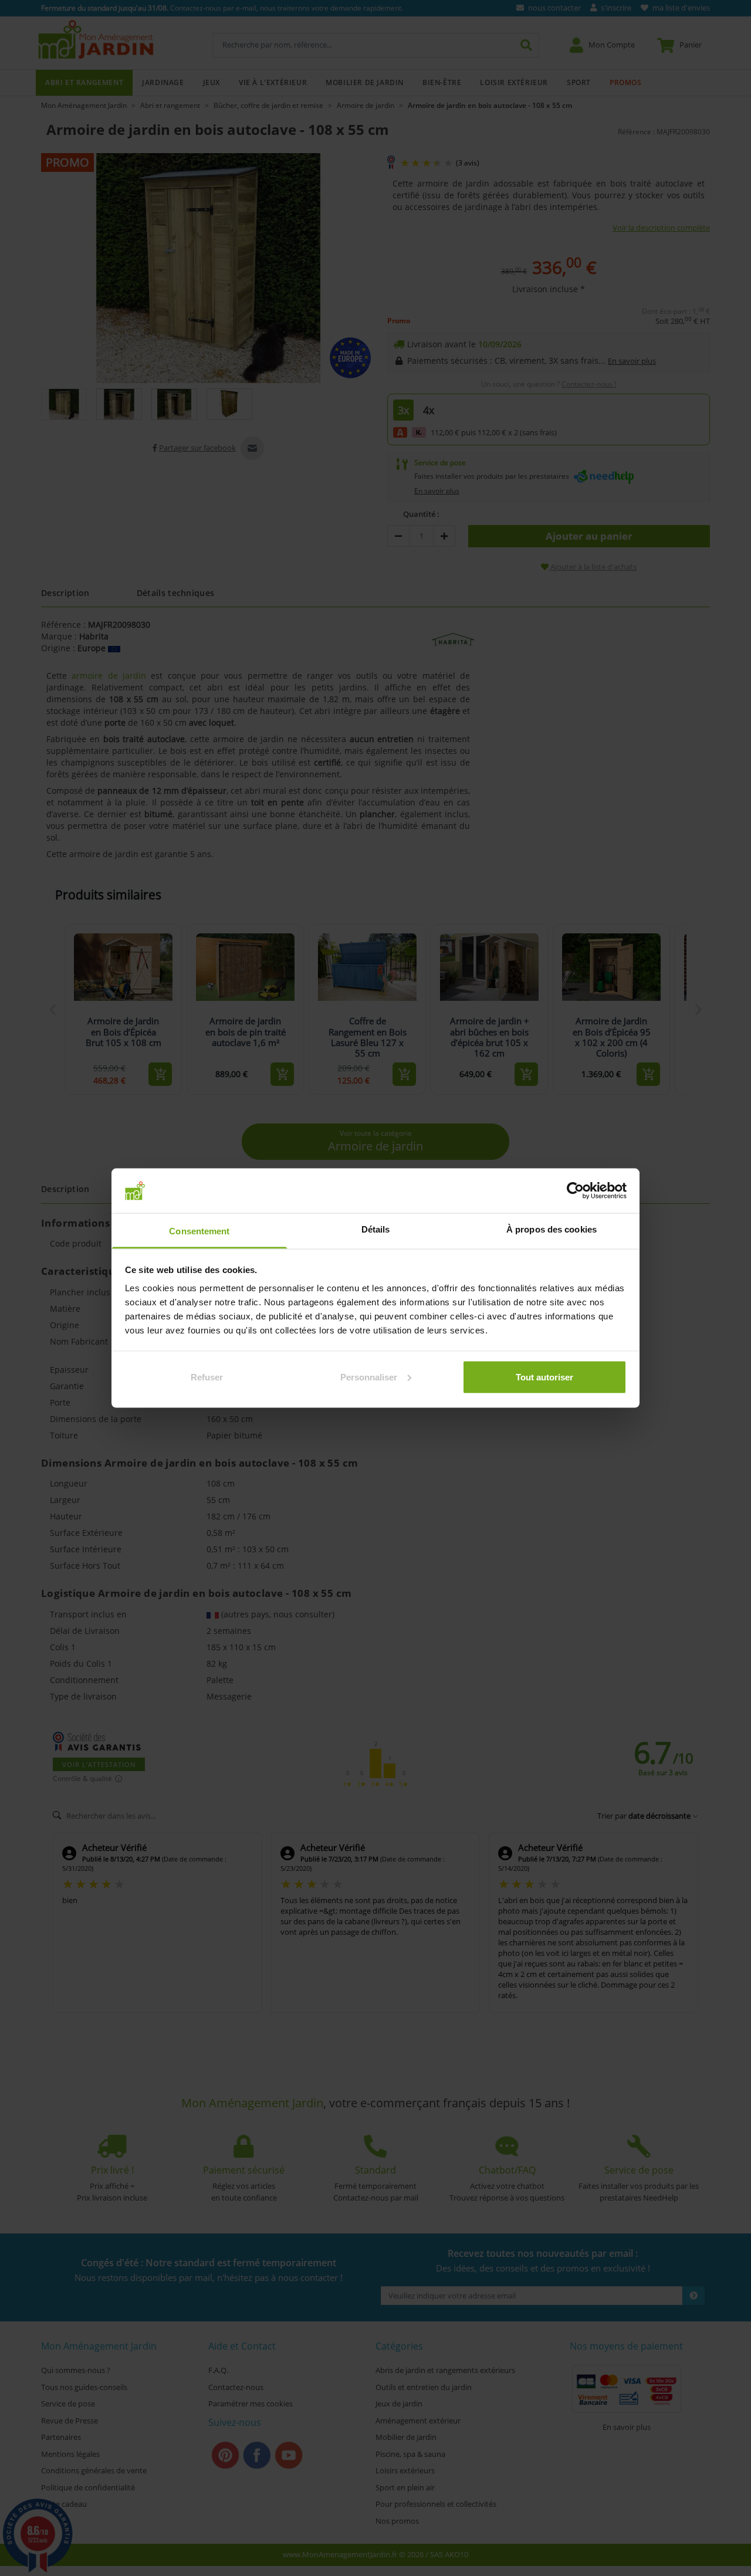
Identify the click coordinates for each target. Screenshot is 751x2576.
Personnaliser (369, 1377)
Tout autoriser (544, 1377)
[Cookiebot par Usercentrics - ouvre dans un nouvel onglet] (575, 1190)
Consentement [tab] (199, 1231)
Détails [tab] (376, 1229)
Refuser (207, 1377)
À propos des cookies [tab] (552, 1229)
